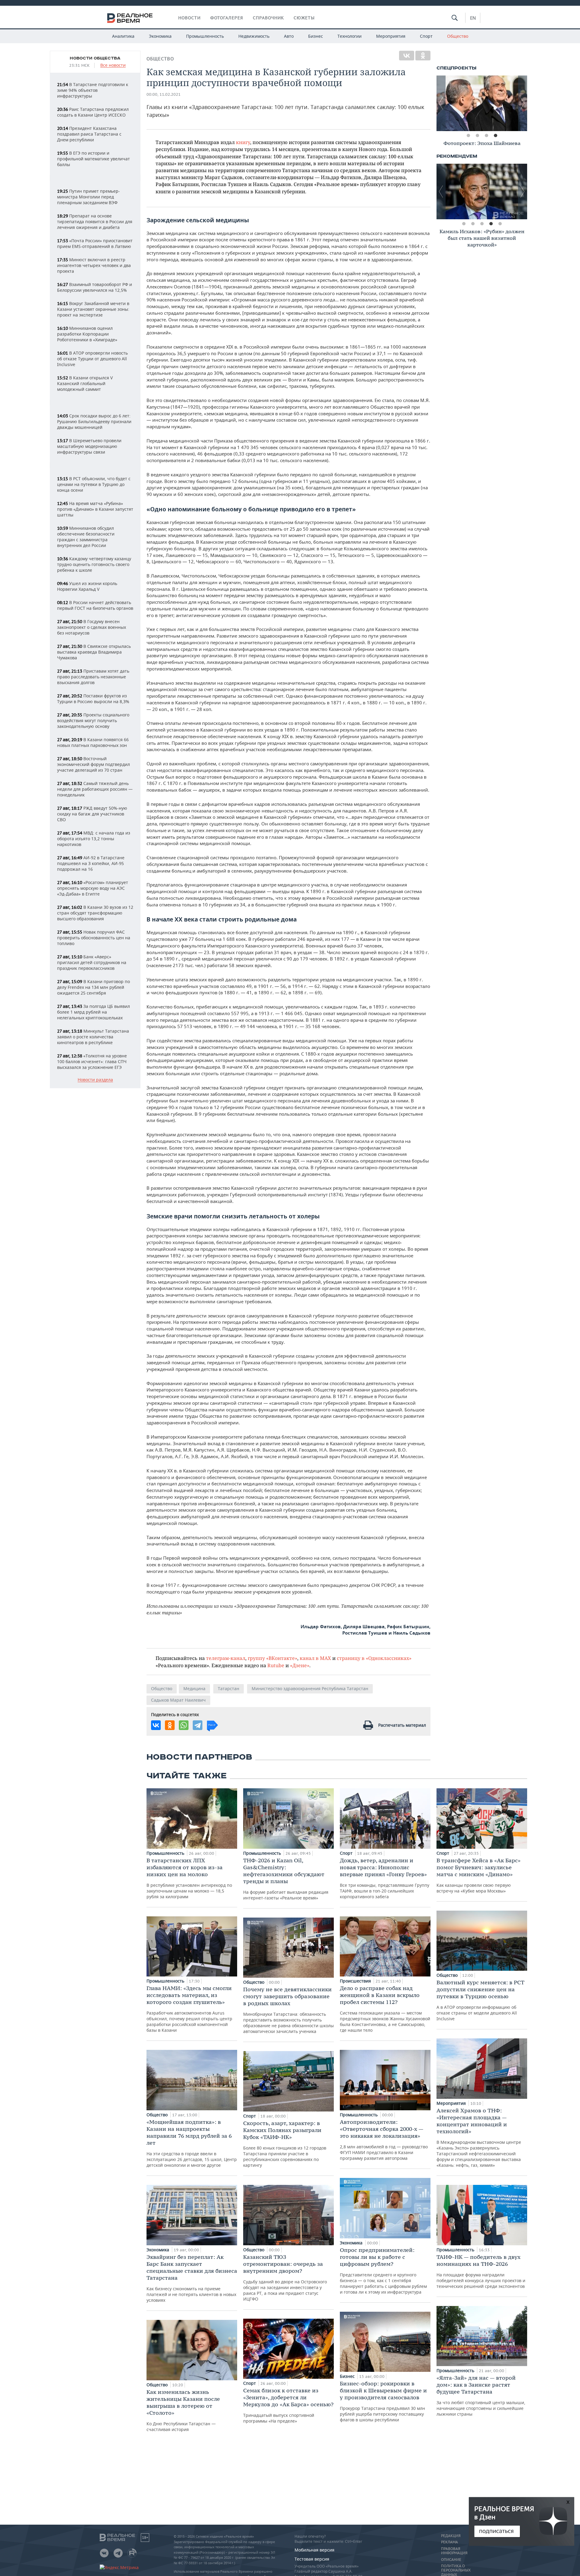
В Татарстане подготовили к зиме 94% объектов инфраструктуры (93, 90)
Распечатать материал (402, 1725)
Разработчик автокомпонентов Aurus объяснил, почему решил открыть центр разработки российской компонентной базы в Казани (189, 2009)
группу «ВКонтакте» (272, 1658)
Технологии (350, 36)
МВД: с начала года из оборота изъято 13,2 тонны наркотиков (94, 839)
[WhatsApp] (184, 1725)
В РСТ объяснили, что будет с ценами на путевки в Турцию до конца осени (94, 484)
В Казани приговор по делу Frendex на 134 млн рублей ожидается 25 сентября (93, 987)
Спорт (426, 36)
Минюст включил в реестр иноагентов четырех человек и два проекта (94, 265)
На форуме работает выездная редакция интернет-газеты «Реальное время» (286, 1879)
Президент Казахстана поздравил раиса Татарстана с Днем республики (89, 134)
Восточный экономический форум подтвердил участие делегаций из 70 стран (93, 764)
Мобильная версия (314, 2550)
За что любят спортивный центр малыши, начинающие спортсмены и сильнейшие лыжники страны (481, 2396)
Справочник (268, 18)
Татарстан (229, 1688)
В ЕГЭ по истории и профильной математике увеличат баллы (93, 159)
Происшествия (356, 1981)
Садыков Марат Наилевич (178, 1700)
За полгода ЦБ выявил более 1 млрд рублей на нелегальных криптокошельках (93, 1012)
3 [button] (486, 136)
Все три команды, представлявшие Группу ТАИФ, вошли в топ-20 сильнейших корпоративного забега (385, 1878)
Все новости (113, 65)
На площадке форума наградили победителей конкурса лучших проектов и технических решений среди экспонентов (481, 2271)
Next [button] (523, 103)
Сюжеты (304, 18)
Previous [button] (441, 103)
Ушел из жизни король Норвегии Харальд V (87, 586)
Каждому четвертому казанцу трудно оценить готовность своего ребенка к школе (94, 564)
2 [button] (477, 136)
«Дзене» (300, 1665)
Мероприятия (391, 36)
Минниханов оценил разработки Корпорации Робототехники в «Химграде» (87, 334)
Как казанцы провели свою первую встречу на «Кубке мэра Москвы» (478, 1875)
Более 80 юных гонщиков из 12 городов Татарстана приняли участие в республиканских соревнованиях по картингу (285, 2144)
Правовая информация (454, 2551)
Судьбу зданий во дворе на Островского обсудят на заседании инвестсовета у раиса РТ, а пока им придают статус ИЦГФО (285, 2278)
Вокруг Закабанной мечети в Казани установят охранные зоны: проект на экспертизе (93, 309)
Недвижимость (254, 36)
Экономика (160, 36)
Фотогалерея (227, 18)
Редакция (451, 2536)
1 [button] (468, 136)
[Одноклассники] (423, 56)
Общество (458, 36)
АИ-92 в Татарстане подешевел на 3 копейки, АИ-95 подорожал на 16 (91, 863)
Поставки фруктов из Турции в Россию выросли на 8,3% (93, 699)
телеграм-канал (226, 1658)
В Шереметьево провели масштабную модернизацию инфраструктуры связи (89, 446)
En (473, 18)
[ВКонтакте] (407, 56)
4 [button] (495, 136)
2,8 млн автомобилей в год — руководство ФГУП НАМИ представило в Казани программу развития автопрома (384, 2140)
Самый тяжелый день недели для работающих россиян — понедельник (95, 789)
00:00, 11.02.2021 (164, 94)
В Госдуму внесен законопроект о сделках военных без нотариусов (92, 627)
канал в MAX (315, 1658)
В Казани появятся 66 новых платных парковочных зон (93, 742)
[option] (482, 103)
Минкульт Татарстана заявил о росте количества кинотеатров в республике (93, 1037)
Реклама (449, 2542)
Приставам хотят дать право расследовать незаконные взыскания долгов (93, 677)
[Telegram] (198, 1725)
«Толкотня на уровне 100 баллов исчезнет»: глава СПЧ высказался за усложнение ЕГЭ (92, 1061)
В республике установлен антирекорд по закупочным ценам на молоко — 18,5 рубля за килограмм (189, 1878)
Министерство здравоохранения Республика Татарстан (310, 1688)
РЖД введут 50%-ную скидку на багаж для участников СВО (92, 814)
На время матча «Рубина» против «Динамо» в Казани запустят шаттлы (95, 509)
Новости (189, 18)
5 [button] (500, 224)
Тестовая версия (312, 2559)
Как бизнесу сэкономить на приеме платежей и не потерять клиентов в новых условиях (192, 2278)
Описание (451, 2560)
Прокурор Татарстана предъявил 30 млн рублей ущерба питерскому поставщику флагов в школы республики (383, 2401)
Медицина (194, 1688)
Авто (289, 36)
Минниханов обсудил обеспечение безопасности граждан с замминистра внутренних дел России (86, 537)
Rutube (276, 1665)
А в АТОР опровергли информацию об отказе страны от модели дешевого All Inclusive (480, 2000)
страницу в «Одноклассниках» (374, 1658)
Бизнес (316, 36)
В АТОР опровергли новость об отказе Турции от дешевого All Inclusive (92, 359)
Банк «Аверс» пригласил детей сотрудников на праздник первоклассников (92, 962)
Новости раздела (95, 1080)
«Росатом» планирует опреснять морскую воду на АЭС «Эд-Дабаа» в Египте (93, 888)
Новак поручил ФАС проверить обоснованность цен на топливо (94, 938)
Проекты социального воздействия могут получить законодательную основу (93, 720)
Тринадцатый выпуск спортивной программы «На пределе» (288, 2405)
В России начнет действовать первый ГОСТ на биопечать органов (95, 605)
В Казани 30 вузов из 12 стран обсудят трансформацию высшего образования (95, 913)
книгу (243, 142)
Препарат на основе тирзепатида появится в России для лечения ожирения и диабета (95, 222)
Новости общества (95, 58)
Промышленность (205, 36)
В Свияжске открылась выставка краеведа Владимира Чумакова (94, 652)
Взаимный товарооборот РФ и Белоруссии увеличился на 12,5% (95, 287)
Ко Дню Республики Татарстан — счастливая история (183, 2410)
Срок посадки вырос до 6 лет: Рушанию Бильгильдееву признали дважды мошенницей (94, 421)
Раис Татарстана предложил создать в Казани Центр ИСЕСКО (93, 112)
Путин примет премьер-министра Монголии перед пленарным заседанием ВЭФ (89, 197)
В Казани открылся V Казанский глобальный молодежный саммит (85, 383)
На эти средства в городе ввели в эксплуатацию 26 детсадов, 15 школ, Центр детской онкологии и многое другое (192, 2143)
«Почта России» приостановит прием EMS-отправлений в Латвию (95, 243)
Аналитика (123, 36)
